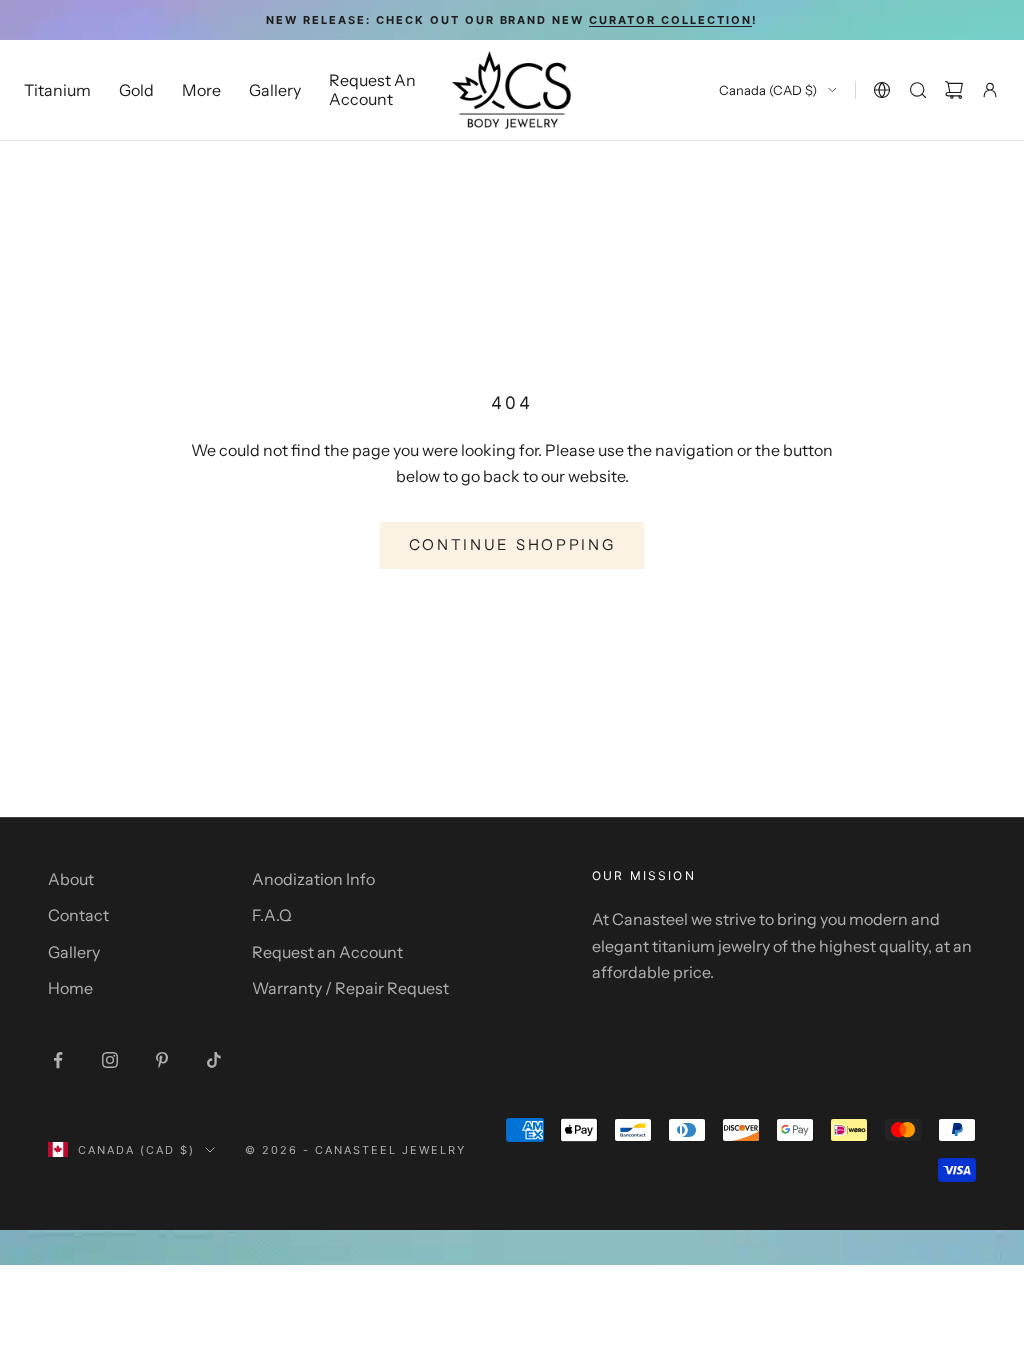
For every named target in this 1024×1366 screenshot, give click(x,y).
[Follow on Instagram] (110, 1060)
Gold (136, 90)
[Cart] (954, 90)
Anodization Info (313, 879)
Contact (78, 915)
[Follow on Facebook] (58, 1060)
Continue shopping (512, 544)
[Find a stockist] (882, 90)
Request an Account (327, 952)
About (71, 879)
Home (70, 988)
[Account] (990, 90)
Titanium (57, 90)
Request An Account (372, 89)
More (201, 90)
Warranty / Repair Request (350, 988)
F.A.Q (272, 915)
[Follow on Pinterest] (162, 1060)
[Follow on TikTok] (214, 1060)
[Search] (918, 90)
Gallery (275, 90)
